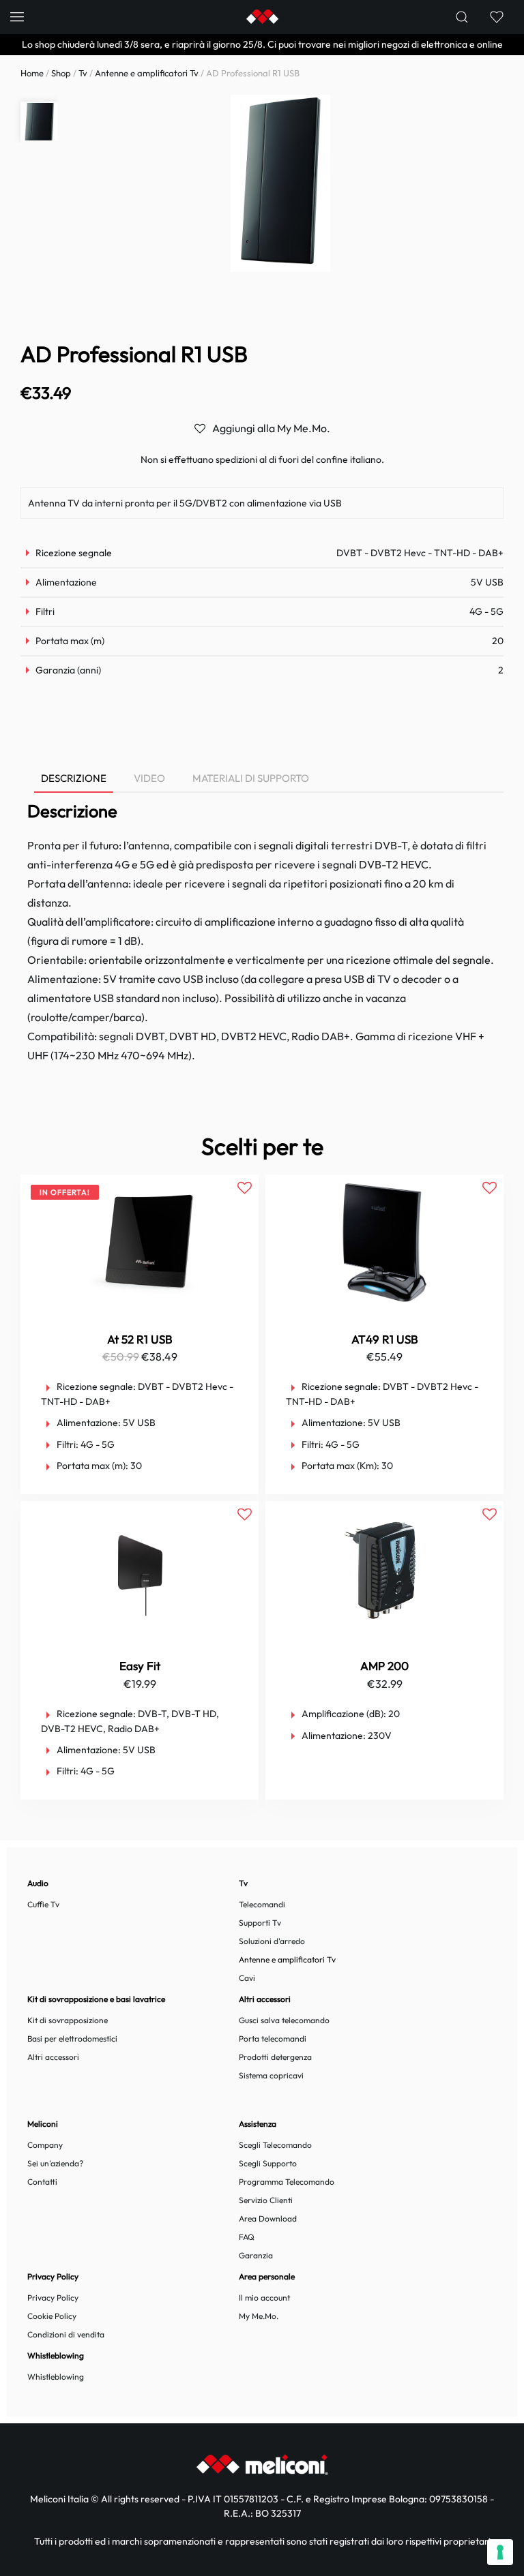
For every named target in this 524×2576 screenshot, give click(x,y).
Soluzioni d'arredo (272, 1941)
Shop (61, 73)
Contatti (42, 2182)
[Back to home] (262, 17)
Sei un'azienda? (55, 2163)
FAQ (247, 2237)
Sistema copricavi (271, 2075)
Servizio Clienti (266, 2200)
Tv (83, 73)
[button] (17, 17)
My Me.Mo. (259, 2316)
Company (45, 2145)
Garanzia (256, 2255)
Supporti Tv (260, 1923)
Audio (38, 1883)
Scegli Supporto (268, 2163)
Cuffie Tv (43, 1904)
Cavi (247, 1978)
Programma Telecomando (287, 2182)
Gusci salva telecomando (284, 2020)
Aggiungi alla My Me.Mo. (271, 428)
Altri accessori (53, 2057)
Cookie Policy (52, 2316)
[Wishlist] (496, 17)
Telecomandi (262, 1904)
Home (32, 73)
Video (149, 778)
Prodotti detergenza (275, 2057)
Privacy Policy (53, 2298)
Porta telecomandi (273, 2039)
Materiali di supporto (251, 778)
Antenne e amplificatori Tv (147, 73)
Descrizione (74, 778)
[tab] (67, 779)
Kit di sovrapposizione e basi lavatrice (96, 1999)
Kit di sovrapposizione (68, 2020)
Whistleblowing (56, 2377)
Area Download (268, 2218)
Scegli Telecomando (275, 2145)
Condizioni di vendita (66, 2334)
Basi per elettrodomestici (72, 2039)
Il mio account (264, 2298)
